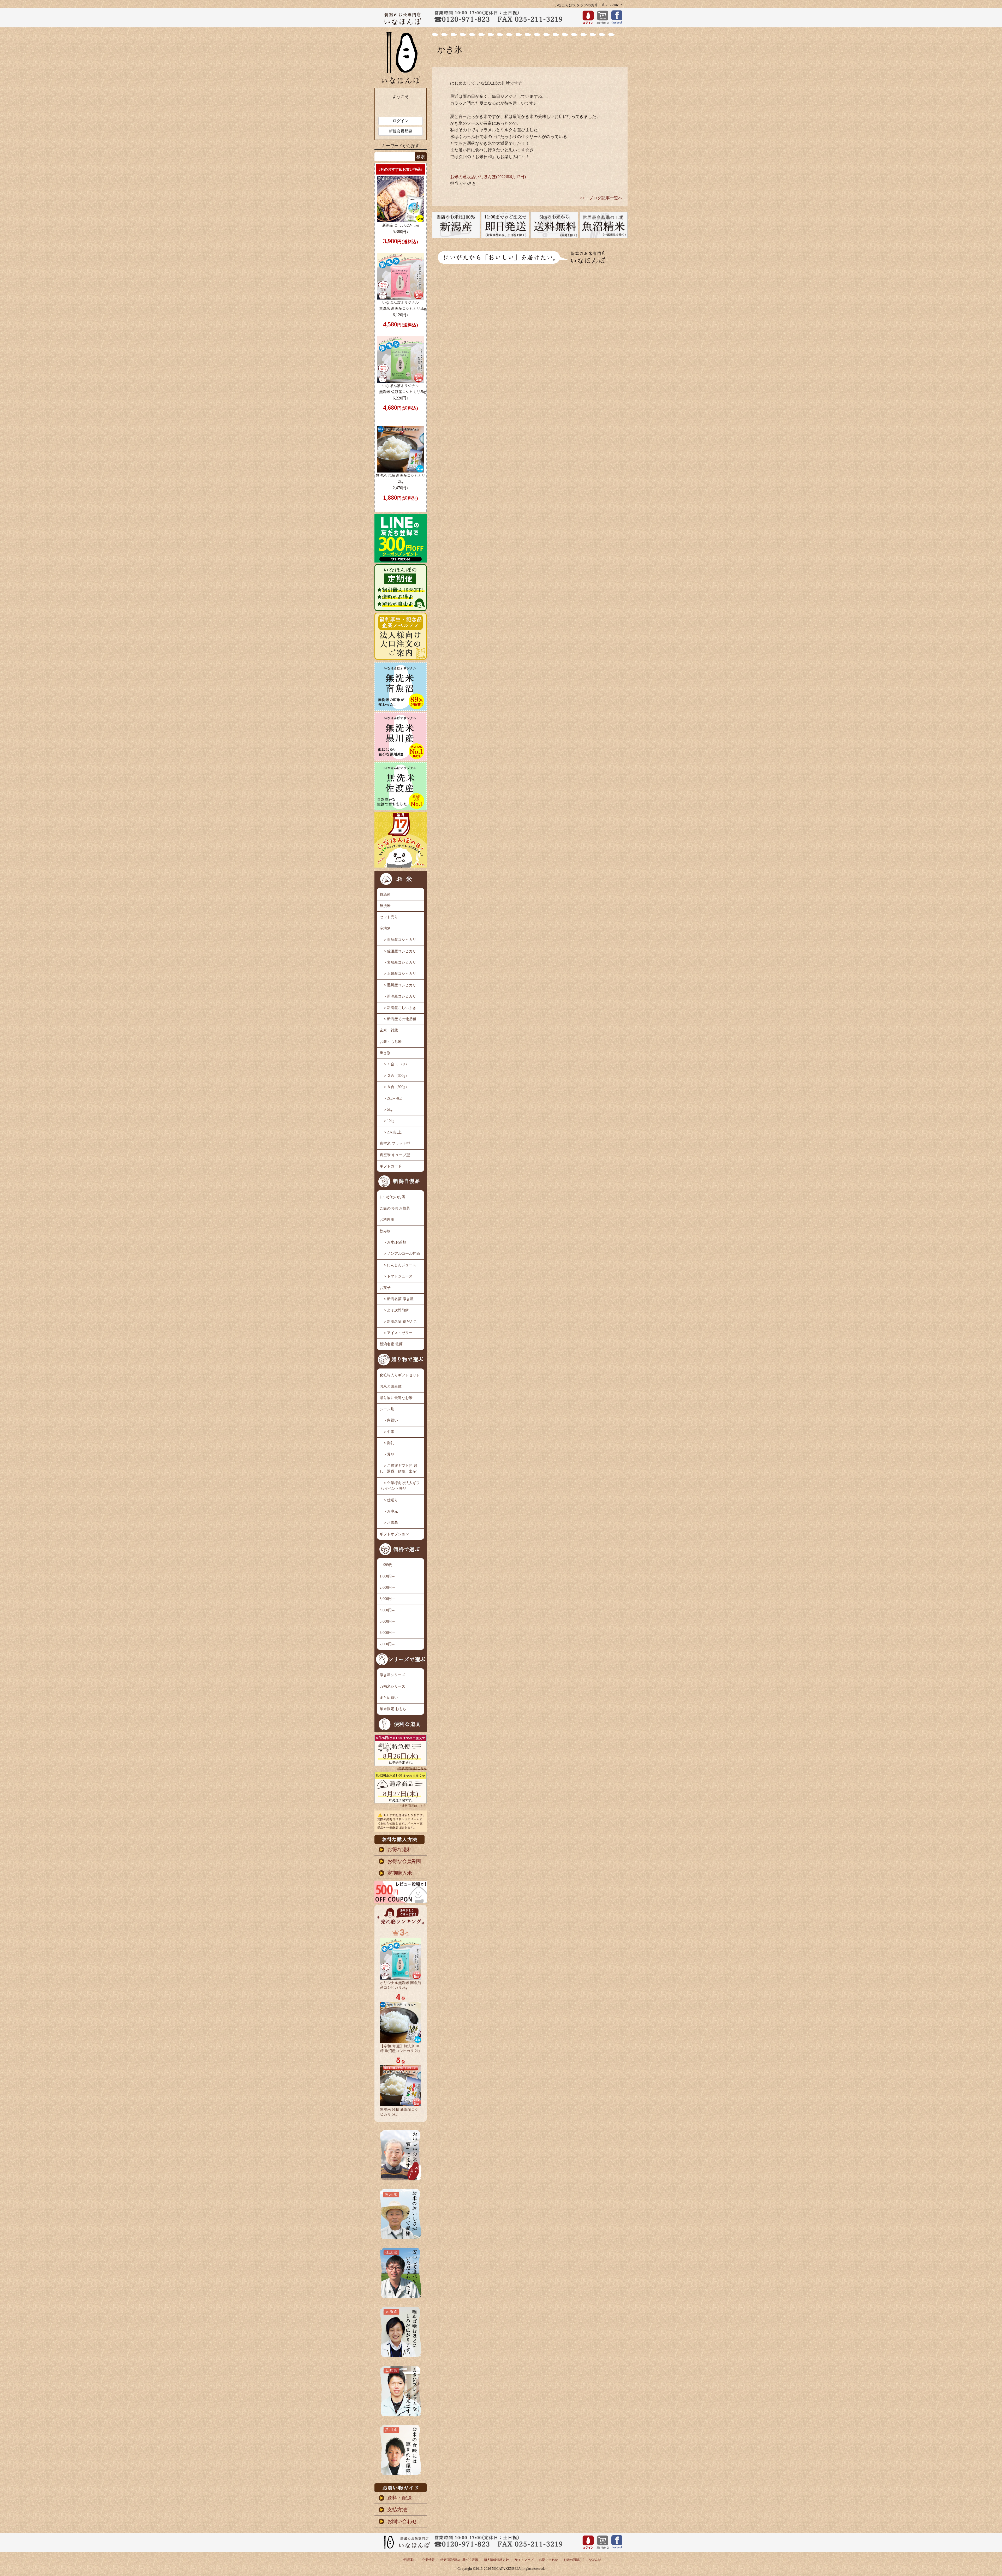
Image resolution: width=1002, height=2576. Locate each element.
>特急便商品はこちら (412, 1768)
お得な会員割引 (405, 1861)
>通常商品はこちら (413, 1806)
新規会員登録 (401, 131)
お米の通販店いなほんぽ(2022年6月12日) (488, 177)
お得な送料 (400, 1849)
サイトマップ (524, 2560)
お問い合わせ (402, 2521)
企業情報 (428, 2560)
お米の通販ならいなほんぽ (582, 2560)
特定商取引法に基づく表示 (459, 2560)
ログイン (401, 121)
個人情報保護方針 (496, 2560)
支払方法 (397, 2510)
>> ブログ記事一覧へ (601, 198)
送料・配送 (400, 2498)
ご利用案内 (409, 2560)
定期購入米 (400, 1873)
